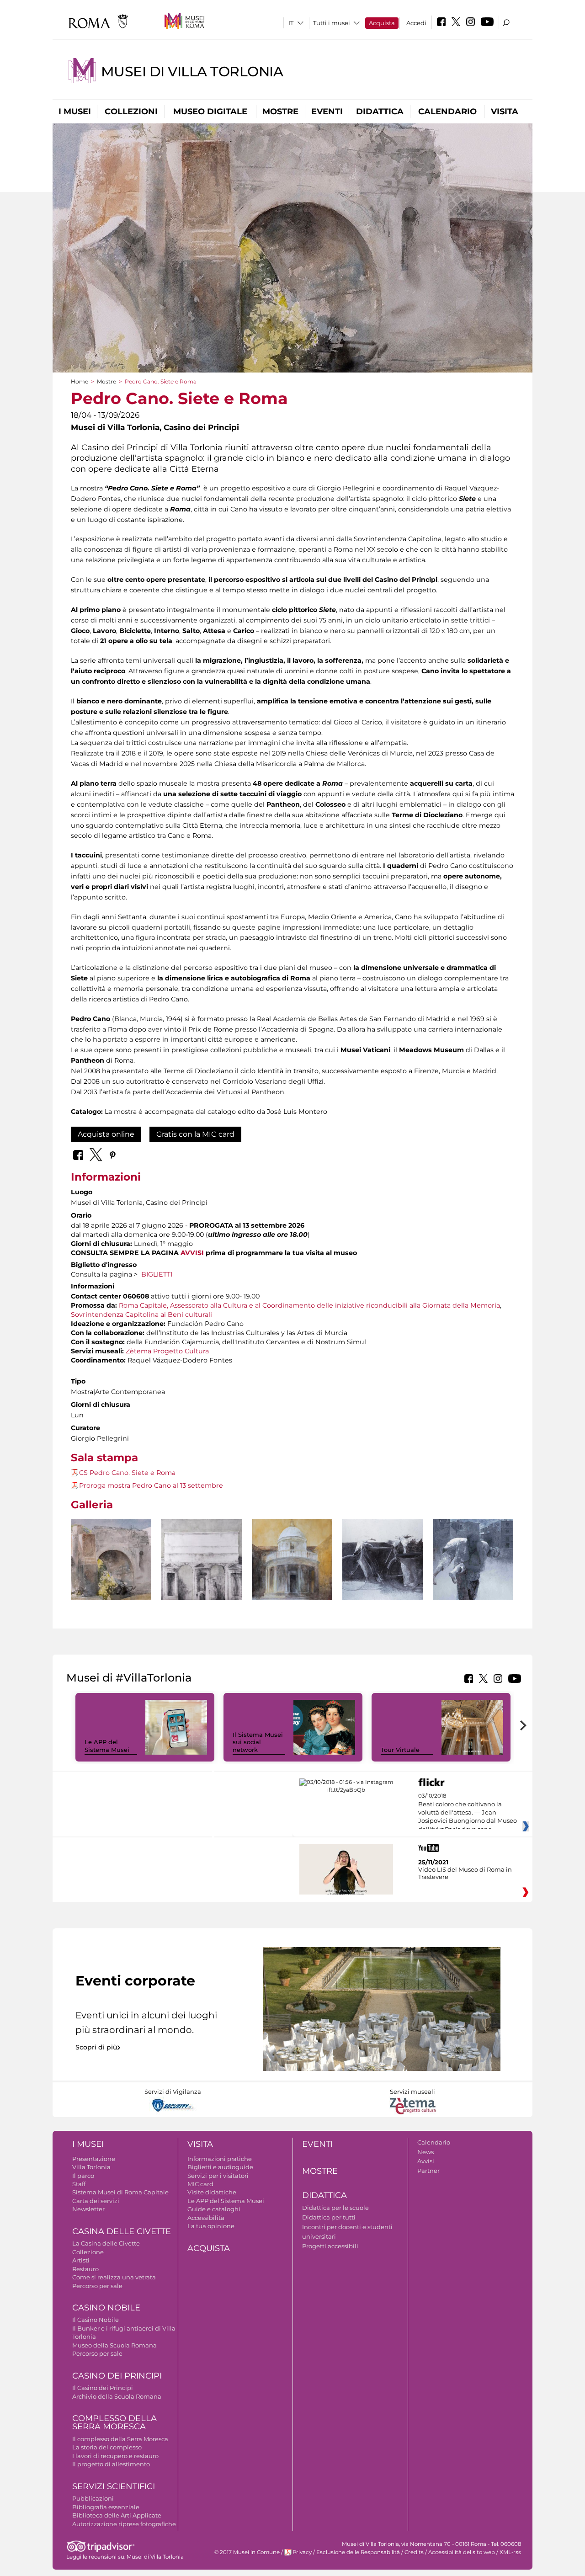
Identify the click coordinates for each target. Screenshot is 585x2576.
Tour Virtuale (400, 1750)
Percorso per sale (97, 2286)
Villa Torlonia (91, 2167)
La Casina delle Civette (106, 2243)
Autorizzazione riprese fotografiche (124, 2524)
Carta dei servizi (96, 2201)
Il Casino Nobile (96, 2320)
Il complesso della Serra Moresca (120, 2439)
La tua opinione (211, 2226)
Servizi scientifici (114, 2486)
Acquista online (106, 1134)
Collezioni (131, 112)
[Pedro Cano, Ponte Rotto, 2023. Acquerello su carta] (111, 1560)
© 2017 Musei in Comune (247, 2552)
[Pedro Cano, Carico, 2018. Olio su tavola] (473, 1560)
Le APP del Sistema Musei (107, 1746)
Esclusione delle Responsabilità (358, 2552)
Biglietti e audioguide (220, 2167)
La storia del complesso (107, 2447)
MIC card (200, 2184)
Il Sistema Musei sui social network (258, 1742)
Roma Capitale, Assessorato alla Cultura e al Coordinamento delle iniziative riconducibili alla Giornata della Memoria (309, 1305)
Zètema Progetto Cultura (167, 1351)
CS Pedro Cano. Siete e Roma (127, 1473)
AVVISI (192, 1253)
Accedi (416, 23)
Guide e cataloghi (214, 2209)
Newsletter (88, 2209)
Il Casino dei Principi (103, 2388)
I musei (75, 112)
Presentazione (94, 2159)
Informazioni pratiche (220, 2159)
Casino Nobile (106, 2308)
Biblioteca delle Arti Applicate (117, 2515)
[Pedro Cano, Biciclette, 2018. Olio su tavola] (383, 1560)
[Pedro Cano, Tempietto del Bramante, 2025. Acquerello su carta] (292, 1564)
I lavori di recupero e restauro (115, 2456)
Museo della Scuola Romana (114, 2345)
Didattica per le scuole (335, 2208)
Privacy (302, 2552)
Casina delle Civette (122, 2231)
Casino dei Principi (117, 2376)
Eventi (327, 112)
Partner (428, 2171)
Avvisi (426, 2161)
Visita (505, 112)
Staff (79, 2184)
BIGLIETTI (157, 1274)
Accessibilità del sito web (462, 2552)
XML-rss (510, 2552)
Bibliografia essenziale (106, 2507)
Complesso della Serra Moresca (114, 2423)
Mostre (280, 112)
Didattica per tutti (329, 2217)
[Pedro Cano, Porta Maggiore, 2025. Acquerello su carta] (202, 1560)
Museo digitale (210, 112)
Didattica (380, 112)
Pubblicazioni (93, 2498)
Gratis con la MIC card (195, 1134)
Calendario (447, 112)
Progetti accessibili (330, 2246)
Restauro (85, 2269)
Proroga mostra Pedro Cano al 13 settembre (151, 1485)
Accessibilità (206, 2218)
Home (80, 381)
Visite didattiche (212, 2192)
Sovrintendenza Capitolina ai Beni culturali (141, 1315)
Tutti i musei (332, 23)
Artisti (81, 2260)
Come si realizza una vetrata (114, 2277)
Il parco (83, 2176)
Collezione (88, 2252)
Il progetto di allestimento (111, 2464)
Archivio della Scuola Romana (117, 2396)
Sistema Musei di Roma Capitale (120, 2192)
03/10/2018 (468, 1813)
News (425, 2152)
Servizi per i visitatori (218, 2176)
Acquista (382, 23)
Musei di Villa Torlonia (192, 72)
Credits (414, 2552)
